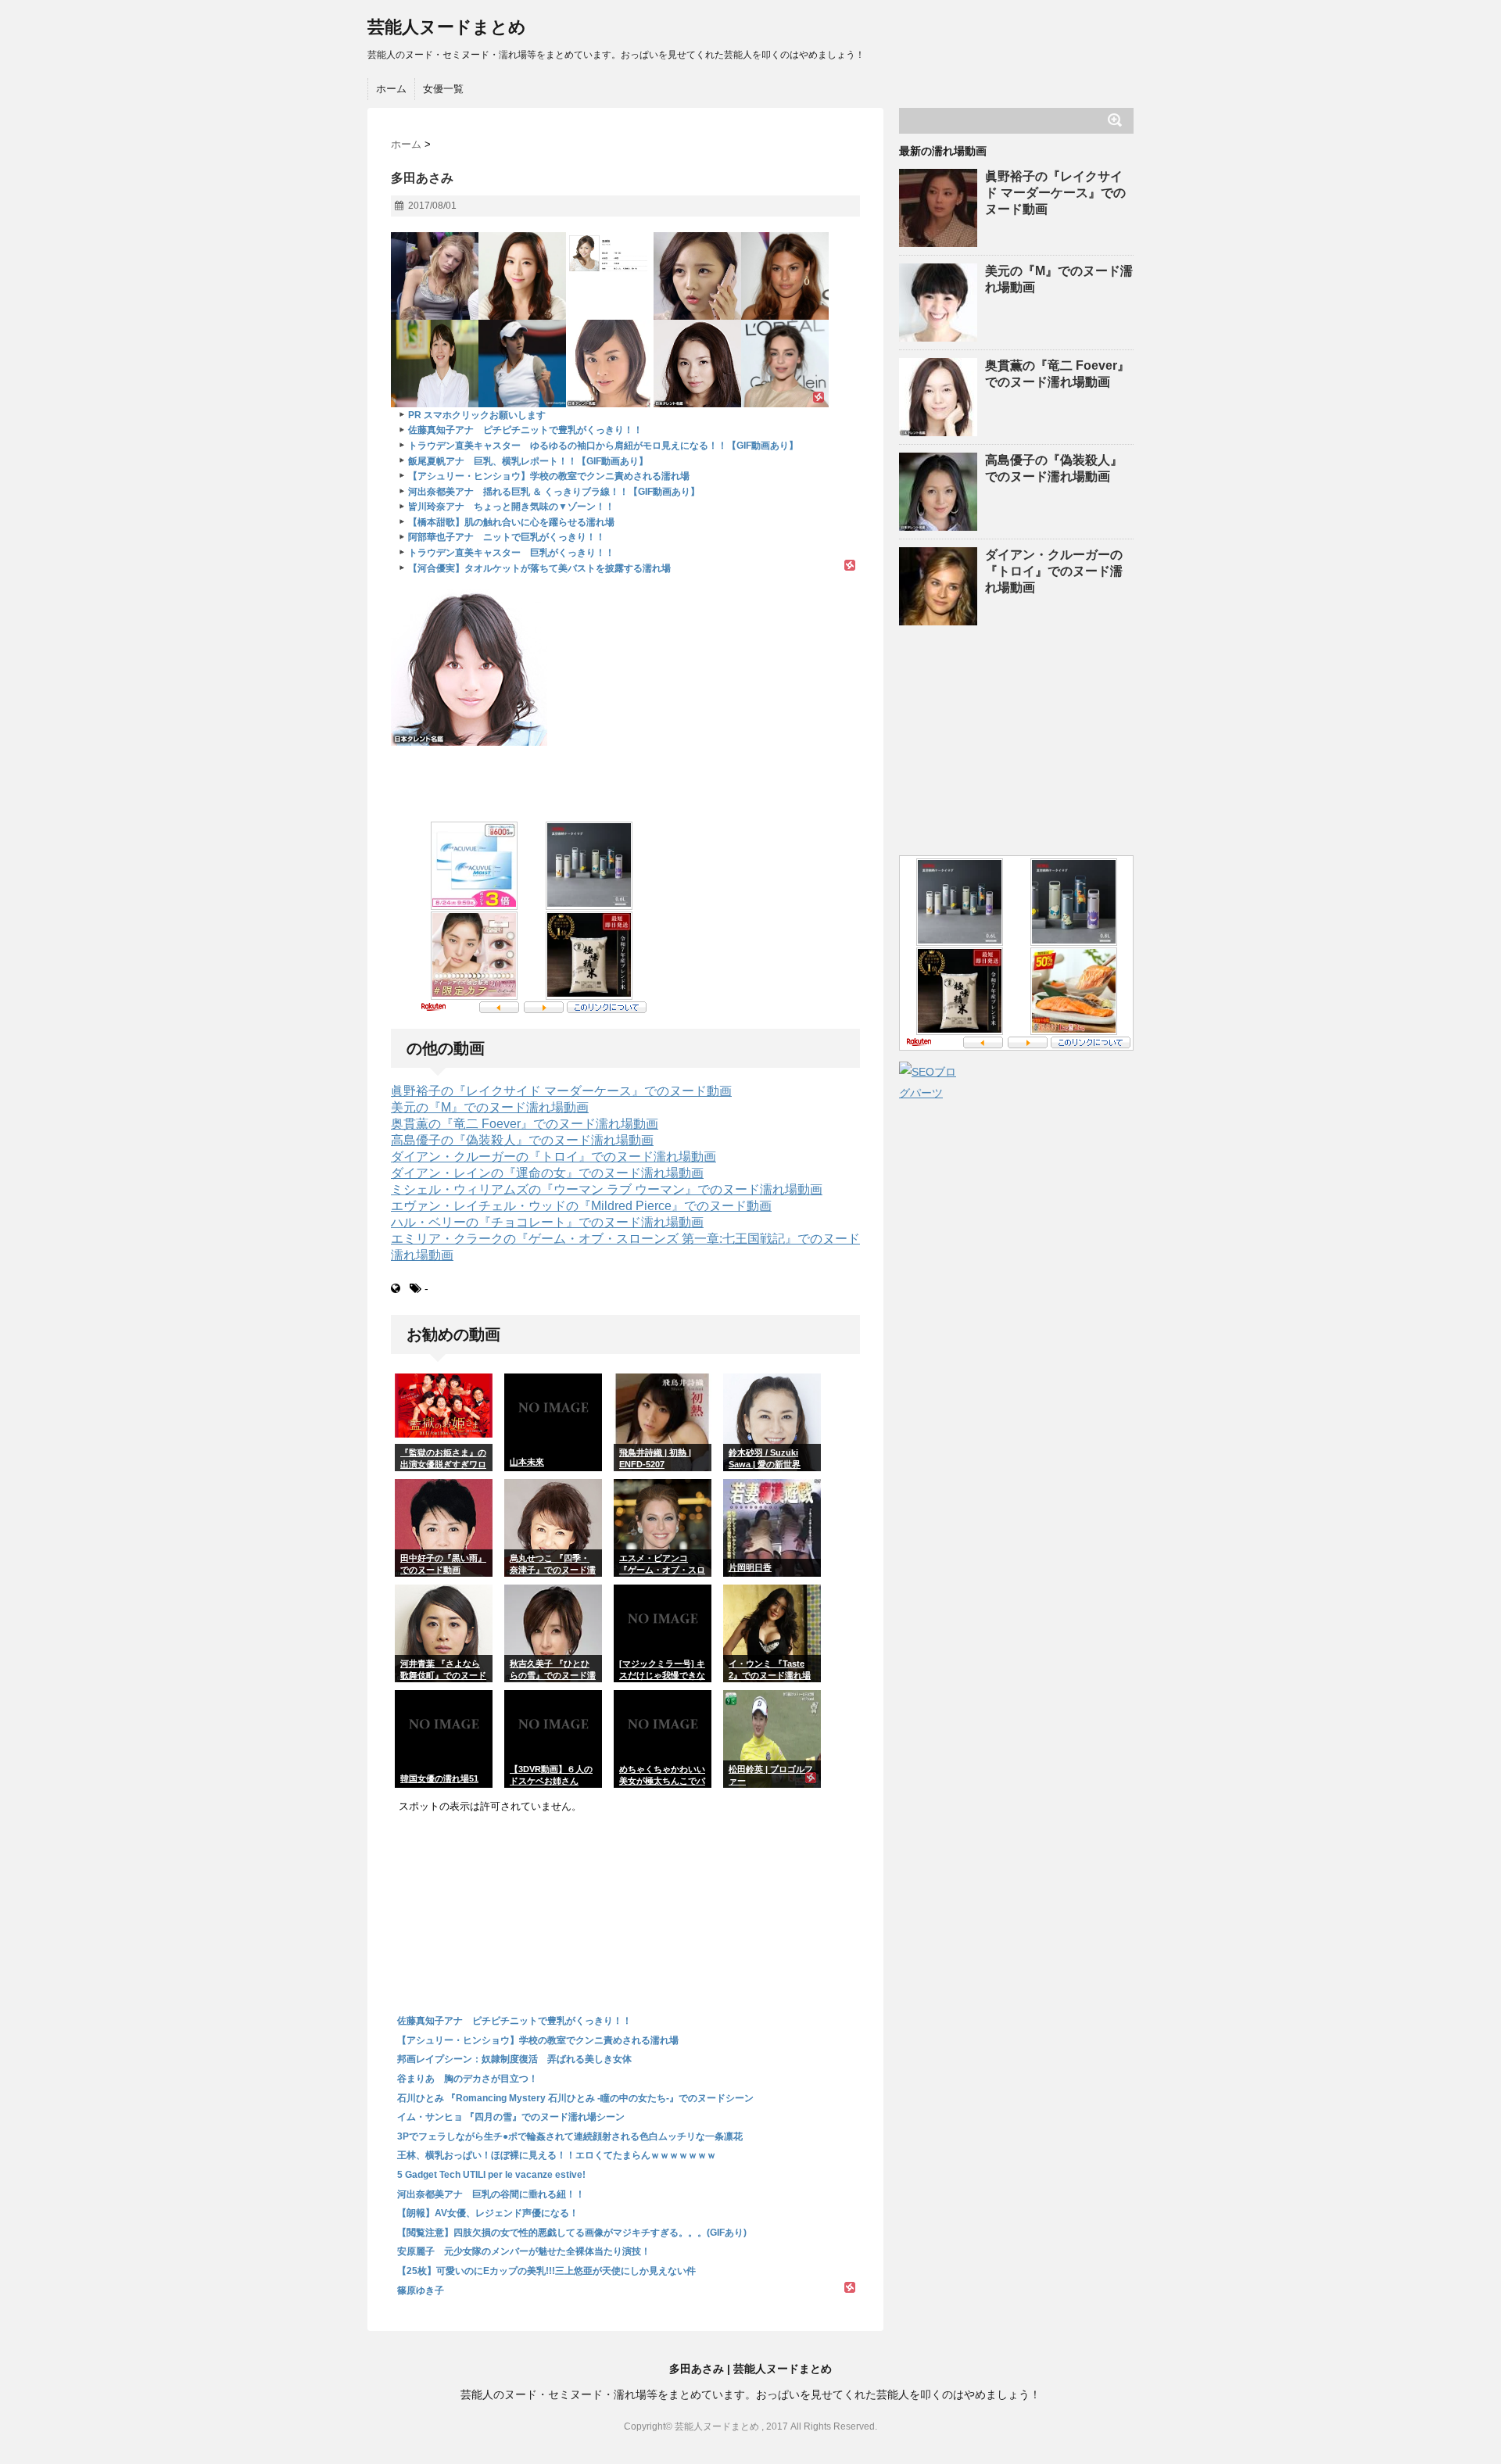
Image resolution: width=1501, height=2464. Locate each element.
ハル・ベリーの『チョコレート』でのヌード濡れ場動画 (547, 1222)
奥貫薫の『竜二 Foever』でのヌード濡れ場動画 (525, 1124)
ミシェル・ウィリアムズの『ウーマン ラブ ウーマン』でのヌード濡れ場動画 (607, 1189)
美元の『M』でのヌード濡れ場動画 (490, 1107)
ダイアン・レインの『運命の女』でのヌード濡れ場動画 (547, 1173)
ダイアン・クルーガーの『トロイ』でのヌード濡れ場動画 (553, 1157)
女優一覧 (443, 89)
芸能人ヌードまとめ (447, 27)
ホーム (391, 89)
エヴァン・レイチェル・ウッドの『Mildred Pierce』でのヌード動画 (581, 1206)
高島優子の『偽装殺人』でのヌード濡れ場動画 (522, 1140)
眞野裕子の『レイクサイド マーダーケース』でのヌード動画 (561, 1091)
